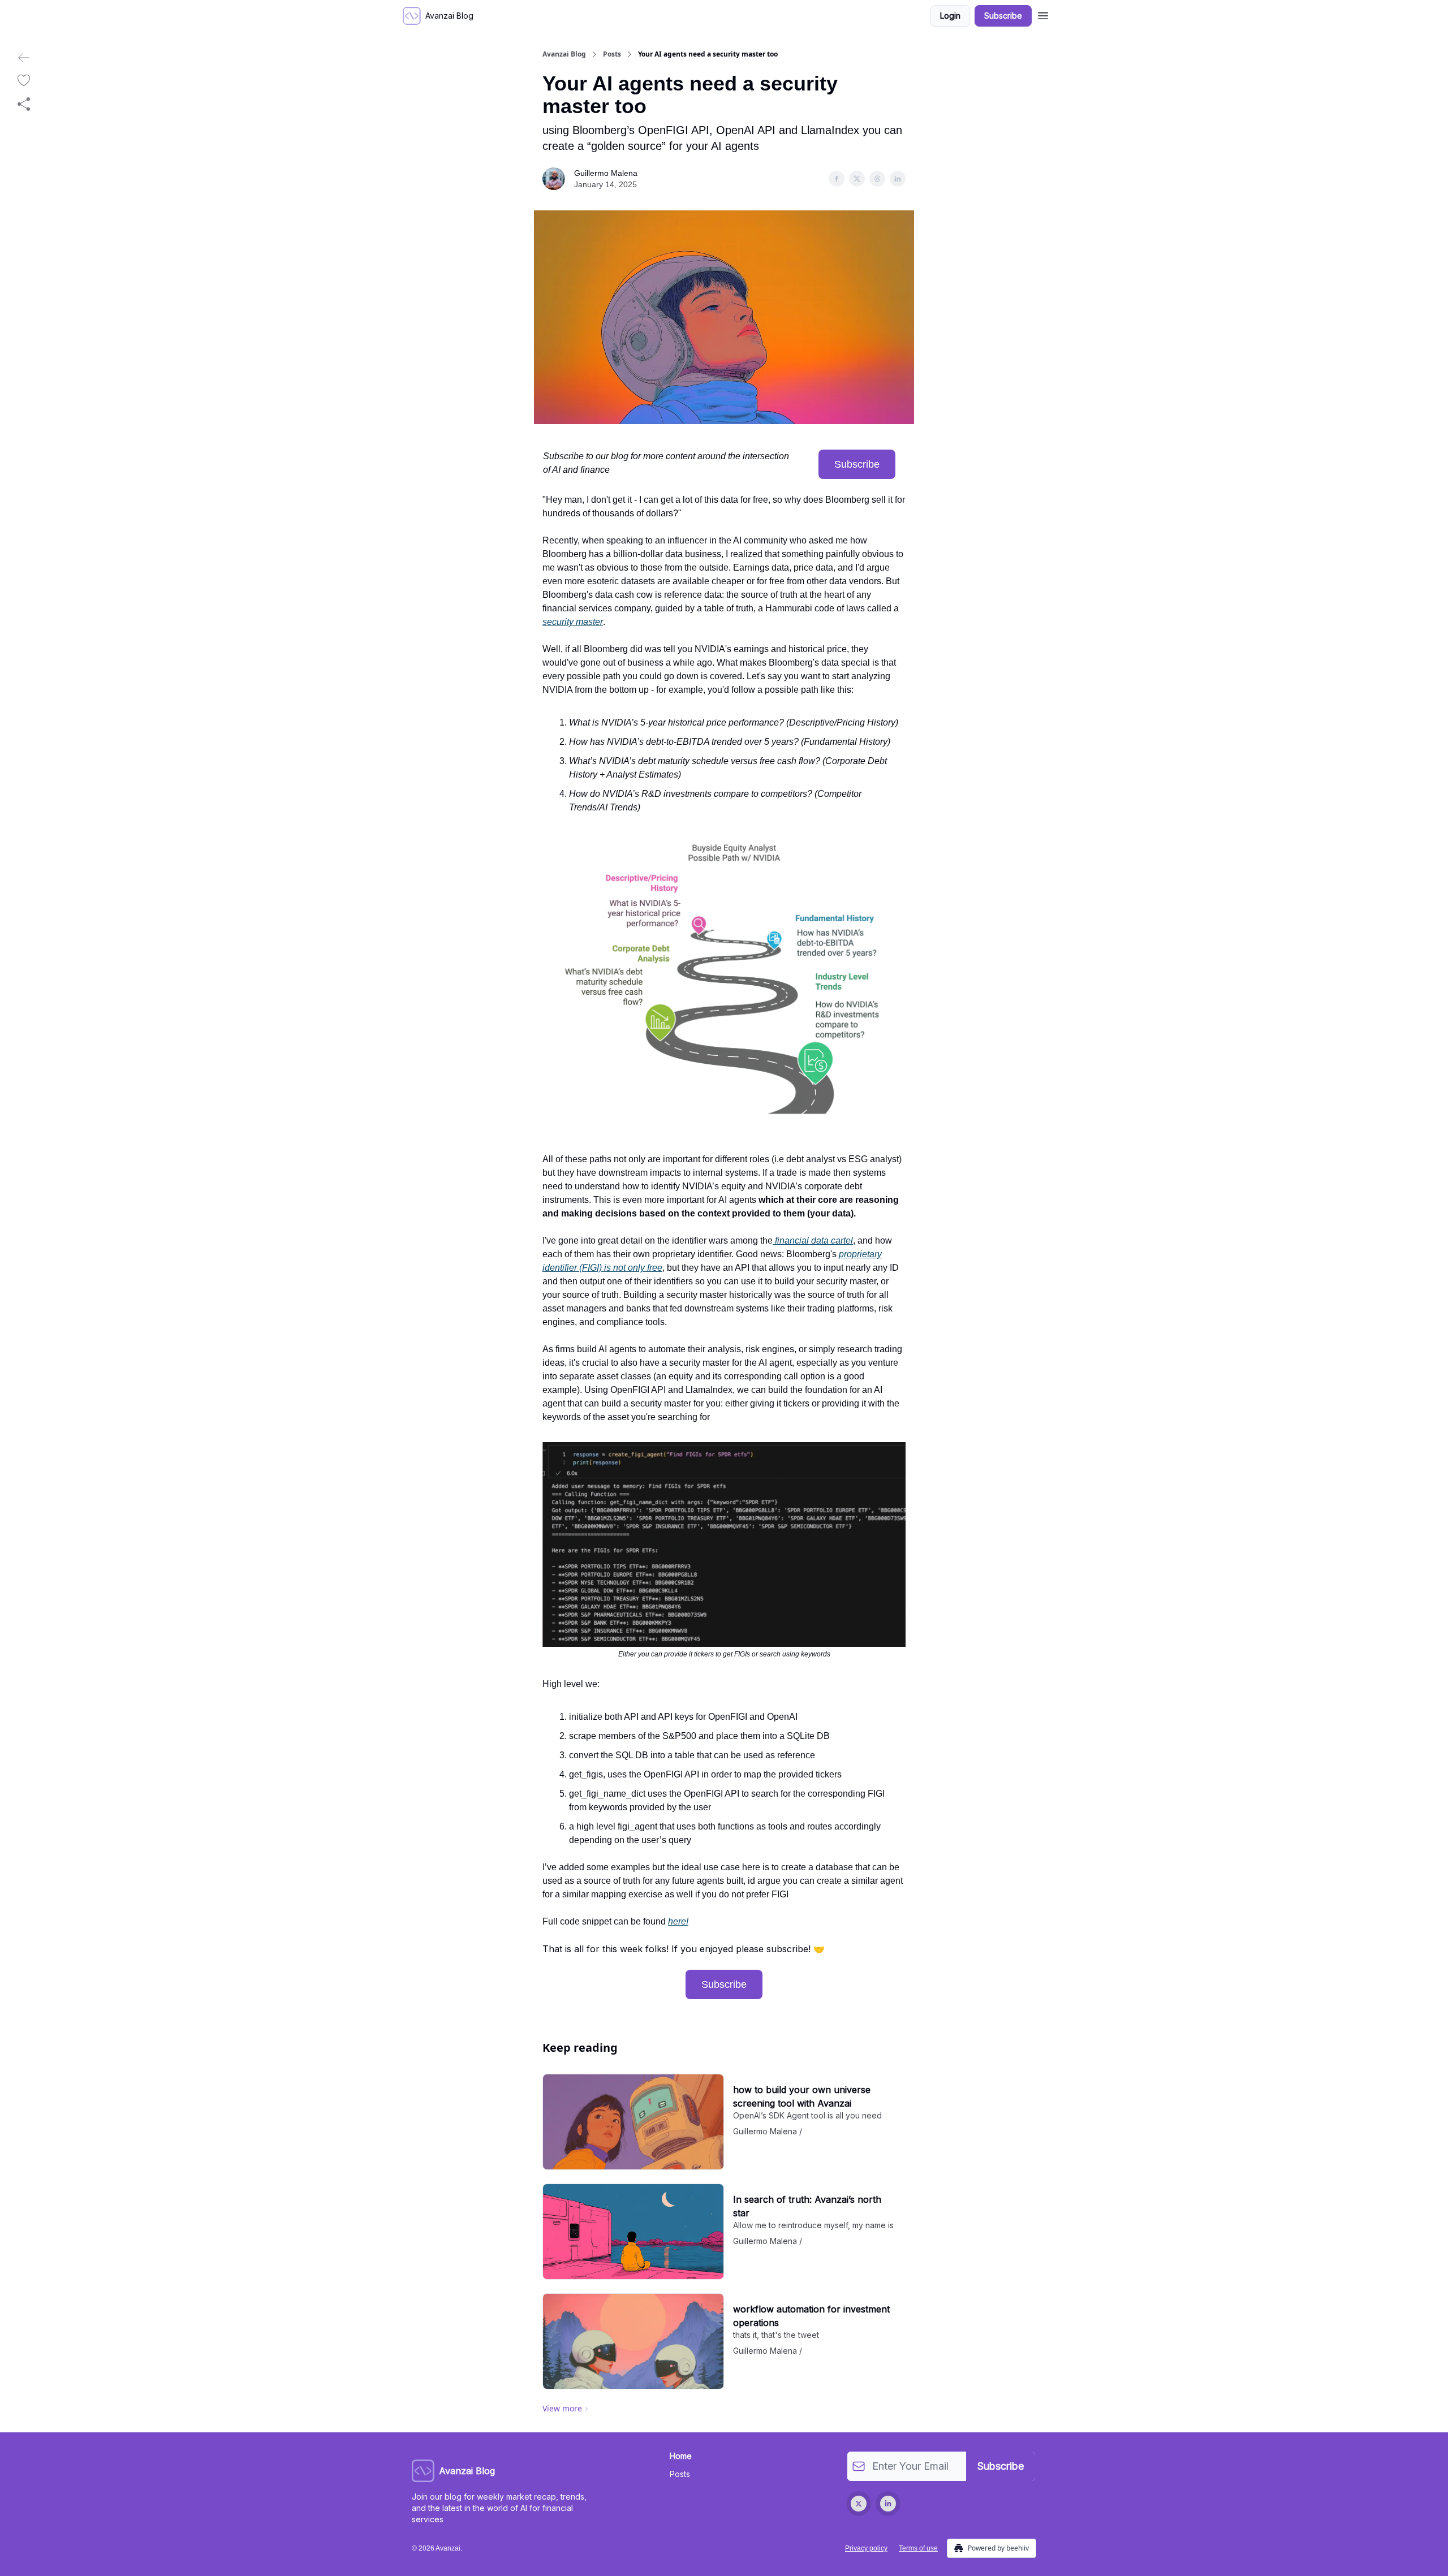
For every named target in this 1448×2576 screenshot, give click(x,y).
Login (950, 16)
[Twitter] (859, 2504)
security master (573, 622)
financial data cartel (813, 1240)
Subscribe (1003, 16)
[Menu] (1043, 14)
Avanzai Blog (564, 54)
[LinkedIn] (888, 2504)
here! (678, 1921)
